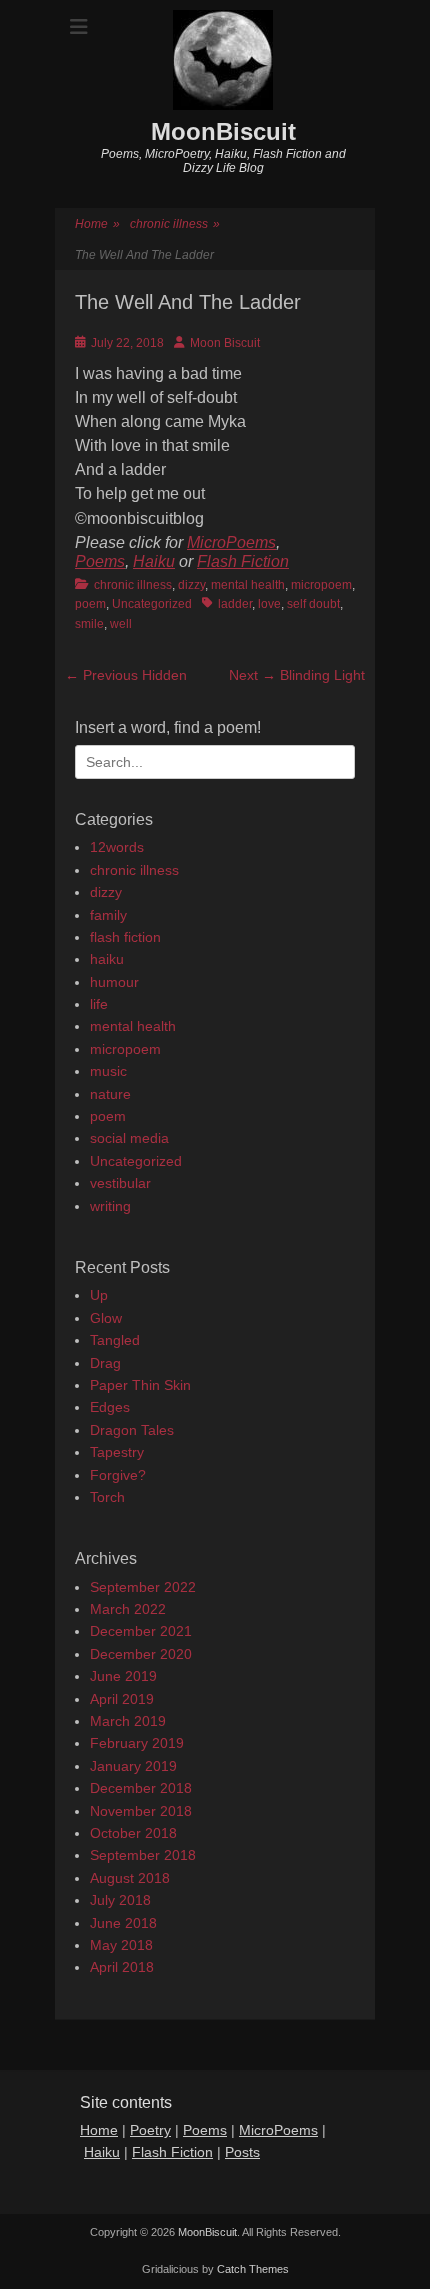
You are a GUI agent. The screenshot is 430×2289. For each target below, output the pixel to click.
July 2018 (120, 1900)
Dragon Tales (132, 1430)
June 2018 (123, 1923)
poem (90, 604)
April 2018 (122, 1967)
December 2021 (141, 1631)
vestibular (120, 1183)
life (99, 1004)
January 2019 (133, 1766)
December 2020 (141, 1654)
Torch (107, 1497)
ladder (235, 604)
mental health (248, 585)
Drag (105, 1363)
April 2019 (122, 1699)
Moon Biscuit (225, 343)
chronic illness (175, 224)
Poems (100, 561)
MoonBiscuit (223, 131)
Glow (106, 1318)
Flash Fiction (243, 561)
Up (99, 1295)
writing (110, 1206)
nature (110, 1094)
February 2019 (137, 1743)
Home (97, 224)
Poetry (150, 2130)
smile (89, 624)
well (121, 624)
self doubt (313, 604)
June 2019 (123, 1676)
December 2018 (141, 1788)
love (269, 604)
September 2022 (143, 1587)
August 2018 (130, 1878)
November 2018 (141, 1811)
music (108, 1071)
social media (129, 1138)
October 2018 (133, 1833)
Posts (242, 2152)
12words (117, 847)
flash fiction (125, 937)
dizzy (191, 585)
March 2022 (128, 1609)
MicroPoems (231, 542)
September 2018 (143, 1855)
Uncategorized (152, 604)
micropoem (321, 585)
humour (114, 982)
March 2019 (128, 1721)
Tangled (115, 1340)
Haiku (154, 561)
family (108, 915)
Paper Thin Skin (140, 1385)
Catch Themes (253, 2269)
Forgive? (118, 1475)
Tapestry (117, 1452)
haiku (107, 959)
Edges (110, 1407)
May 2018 (121, 1945)
